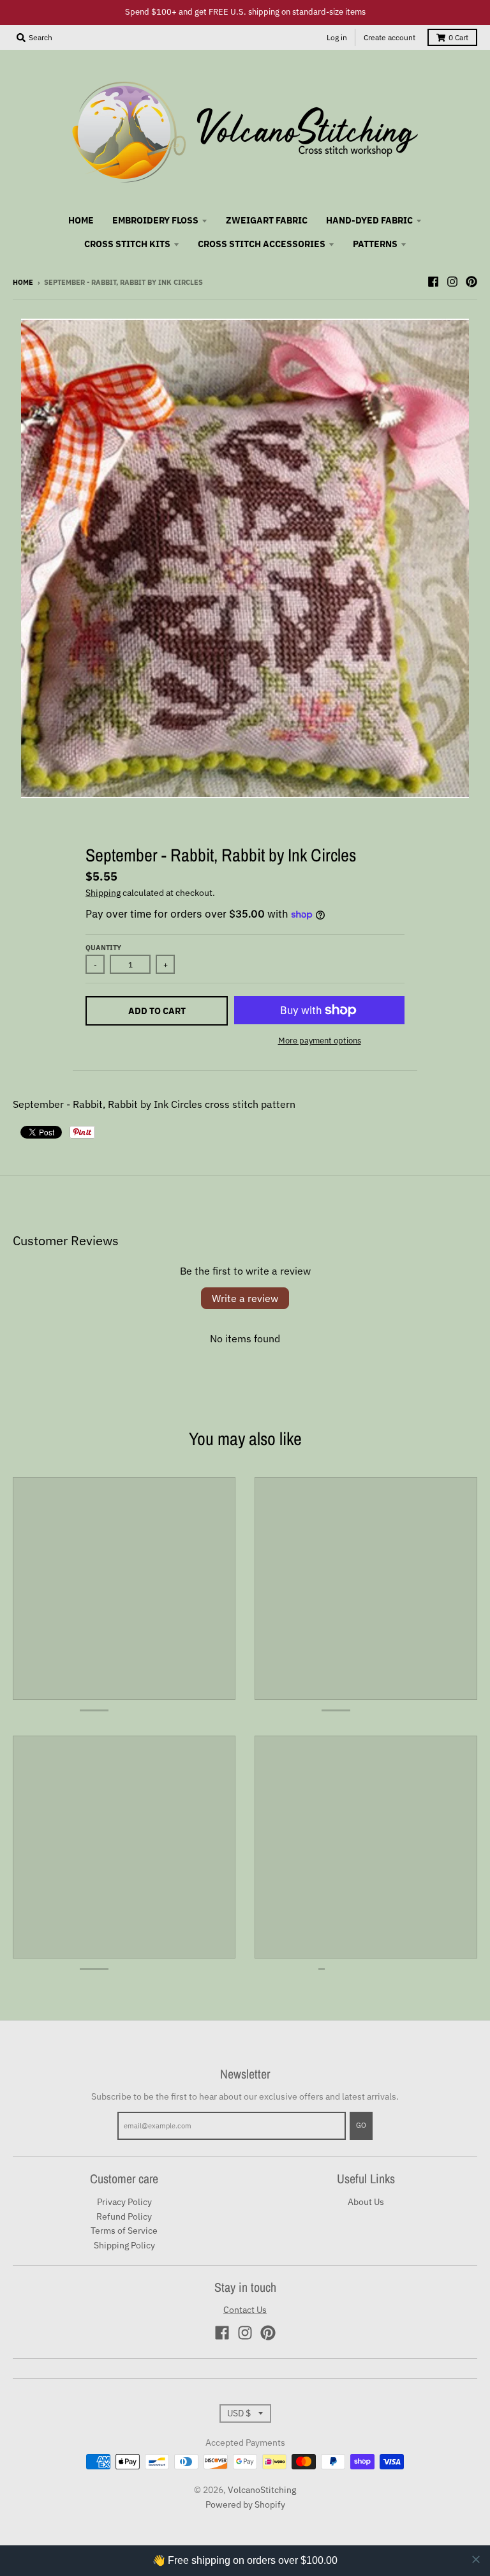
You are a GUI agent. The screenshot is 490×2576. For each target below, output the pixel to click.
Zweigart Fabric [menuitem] (267, 220)
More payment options (320, 1041)
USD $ (239, 2413)
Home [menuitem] (81, 220)
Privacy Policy (124, 2202)
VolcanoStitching (262, 2490)
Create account (390, 37)
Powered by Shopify (245, 2504)
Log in (337, 37)
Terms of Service (124, 2231)
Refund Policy (124, 2216)
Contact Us (245, 2310)
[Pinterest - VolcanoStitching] (471, 282)
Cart (458, 37)
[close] (476, 2559)
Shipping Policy (124, 2245)
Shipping (103, 893)
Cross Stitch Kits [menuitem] (127, 244)
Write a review (245, 1298)
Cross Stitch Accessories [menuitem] (262, 244)
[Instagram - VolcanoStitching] (452, 282)
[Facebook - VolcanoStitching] (433, 282)
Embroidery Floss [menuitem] (155, 220)
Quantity (103, 948)
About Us (366, 2202)
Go (361, 2125)
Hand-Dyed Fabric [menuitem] (369, 220)
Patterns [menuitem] (375, 244)
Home (23, 282)
